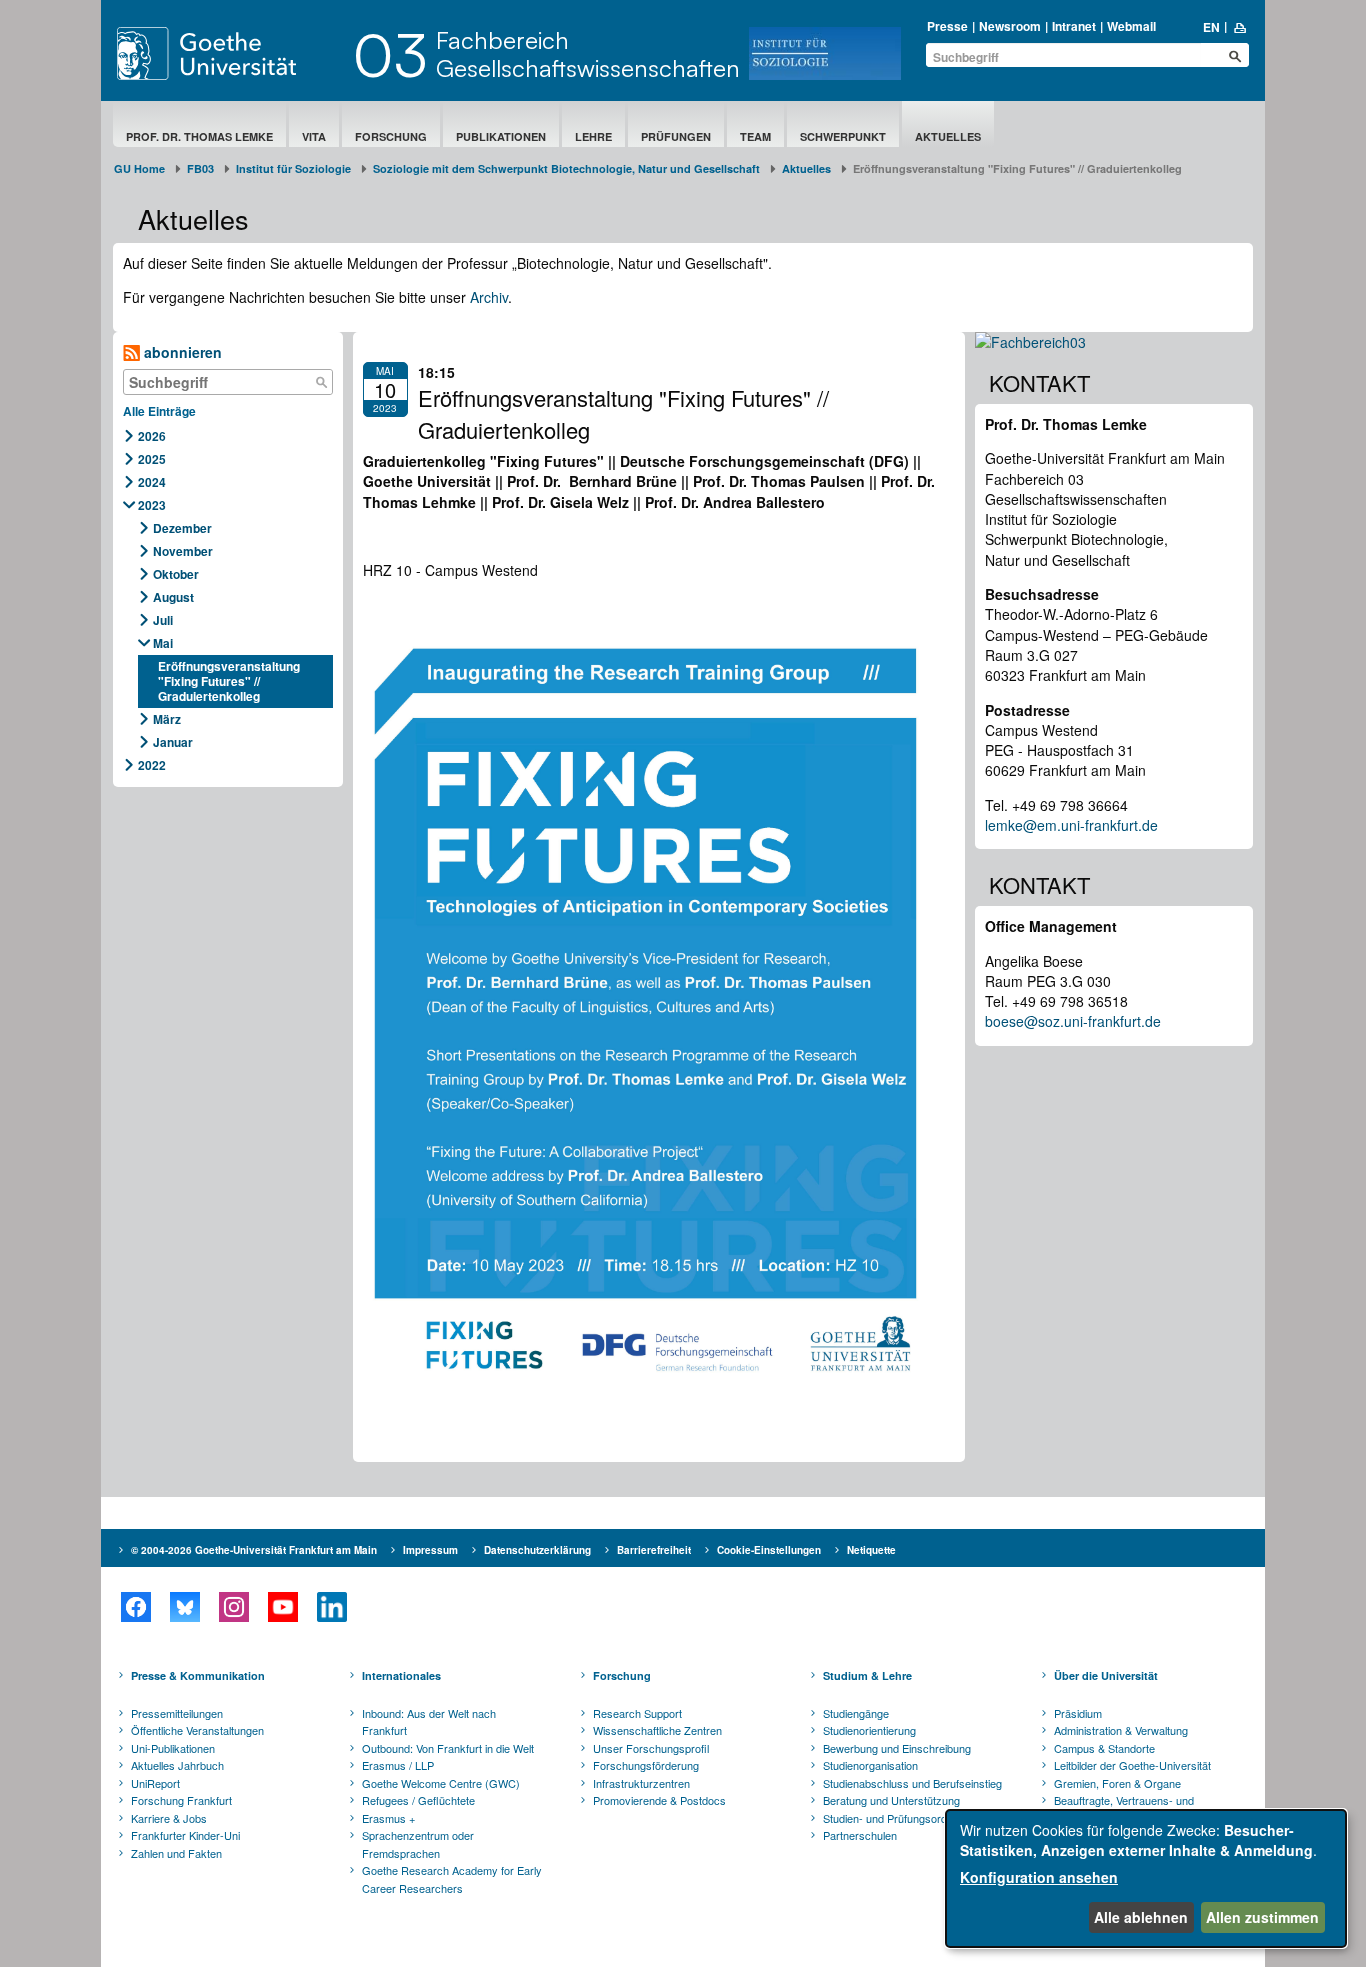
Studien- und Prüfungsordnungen (903, 1818)
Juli (163, 620)
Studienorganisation (870, 1765)
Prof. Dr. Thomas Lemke (199, 136)
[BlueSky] (184, 1607)
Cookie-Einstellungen (769, 1550)
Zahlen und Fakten (176, 1853)
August (173, 597)
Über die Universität (1106, 1675)
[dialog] (1146, 1878)
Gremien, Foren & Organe (1117, 1783)
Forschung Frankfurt (181, 1800)
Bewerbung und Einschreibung (897, 1748)
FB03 (200, 168)
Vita (314, 136)
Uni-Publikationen (173, 1748)
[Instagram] (233, 1607)
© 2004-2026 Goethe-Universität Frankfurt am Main (254, 1550)
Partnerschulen (860, 1835)
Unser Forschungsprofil (651, 1748)
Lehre (593, 136)
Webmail (1131, 26)
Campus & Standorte (1104, 1748)
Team (755, 136)
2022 (152, 765)
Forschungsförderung (646, 1765)
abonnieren (181, 352)
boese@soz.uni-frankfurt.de (1073, 1021)
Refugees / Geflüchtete (418, 1800)
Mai (163, 643)
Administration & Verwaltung (1121, 1730)
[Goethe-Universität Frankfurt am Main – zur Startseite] (230, 53)
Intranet (1074, 26)
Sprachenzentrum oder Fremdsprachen (418, 1844)
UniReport (155, 1783)
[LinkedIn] (331, 1607)
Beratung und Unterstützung (891, 1800)
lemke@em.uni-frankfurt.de (1071, 825)
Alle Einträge (159, 411)
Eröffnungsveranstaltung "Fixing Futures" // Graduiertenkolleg (229, 681)
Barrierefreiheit (654, 1550)
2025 (152, 459)
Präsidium (1078, 1713)
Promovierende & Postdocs (659, 1800)
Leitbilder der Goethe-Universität (1132, 1765)
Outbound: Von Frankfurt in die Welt (448, 1748)
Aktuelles (948, 136)
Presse (947, 26)
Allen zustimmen (1262, 1917)
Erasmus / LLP (398, 1765)
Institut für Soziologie (293, 168)
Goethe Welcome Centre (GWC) (441, 1783)
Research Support (637, 1713)
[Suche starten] (1235, 56)
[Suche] (322, 382)
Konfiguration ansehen (1039, 1877)
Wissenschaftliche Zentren (657, 1730)
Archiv (489, 297)
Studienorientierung (869, 1730)
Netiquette (871, 1550)
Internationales (401, 1675)
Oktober (176, 574)
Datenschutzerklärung (537, 1550)
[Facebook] (135, 1607)
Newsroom (1010, 26)
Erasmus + (388, 1818)
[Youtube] (282, 1607)
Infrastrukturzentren (641, 1783)
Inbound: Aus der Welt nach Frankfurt (429, 1722)
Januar (173, 742)
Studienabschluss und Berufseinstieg (912, 1783)
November (183, 551)
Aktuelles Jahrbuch (177, 1765)
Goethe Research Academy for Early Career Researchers (452, 1879)
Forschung (391, 136)
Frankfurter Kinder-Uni (185, 1835)
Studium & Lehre (867, 1675)
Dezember (182, 528)
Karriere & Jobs (169, 1818)
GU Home (139, 168)
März (167, 719)
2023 (152, 505)
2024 (152, 482)
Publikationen (501, 136)
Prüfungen (676, 136)
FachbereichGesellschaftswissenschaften (588, 54)
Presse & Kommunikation (198, 1675)
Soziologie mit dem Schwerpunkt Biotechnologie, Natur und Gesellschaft (566, 168)
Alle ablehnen (1141, 1917)
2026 (152, 436)
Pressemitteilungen (177, 1713)
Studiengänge (856, 1713)
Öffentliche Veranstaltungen (197, 1730)
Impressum (430, 1550)
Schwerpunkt (843, 136)
